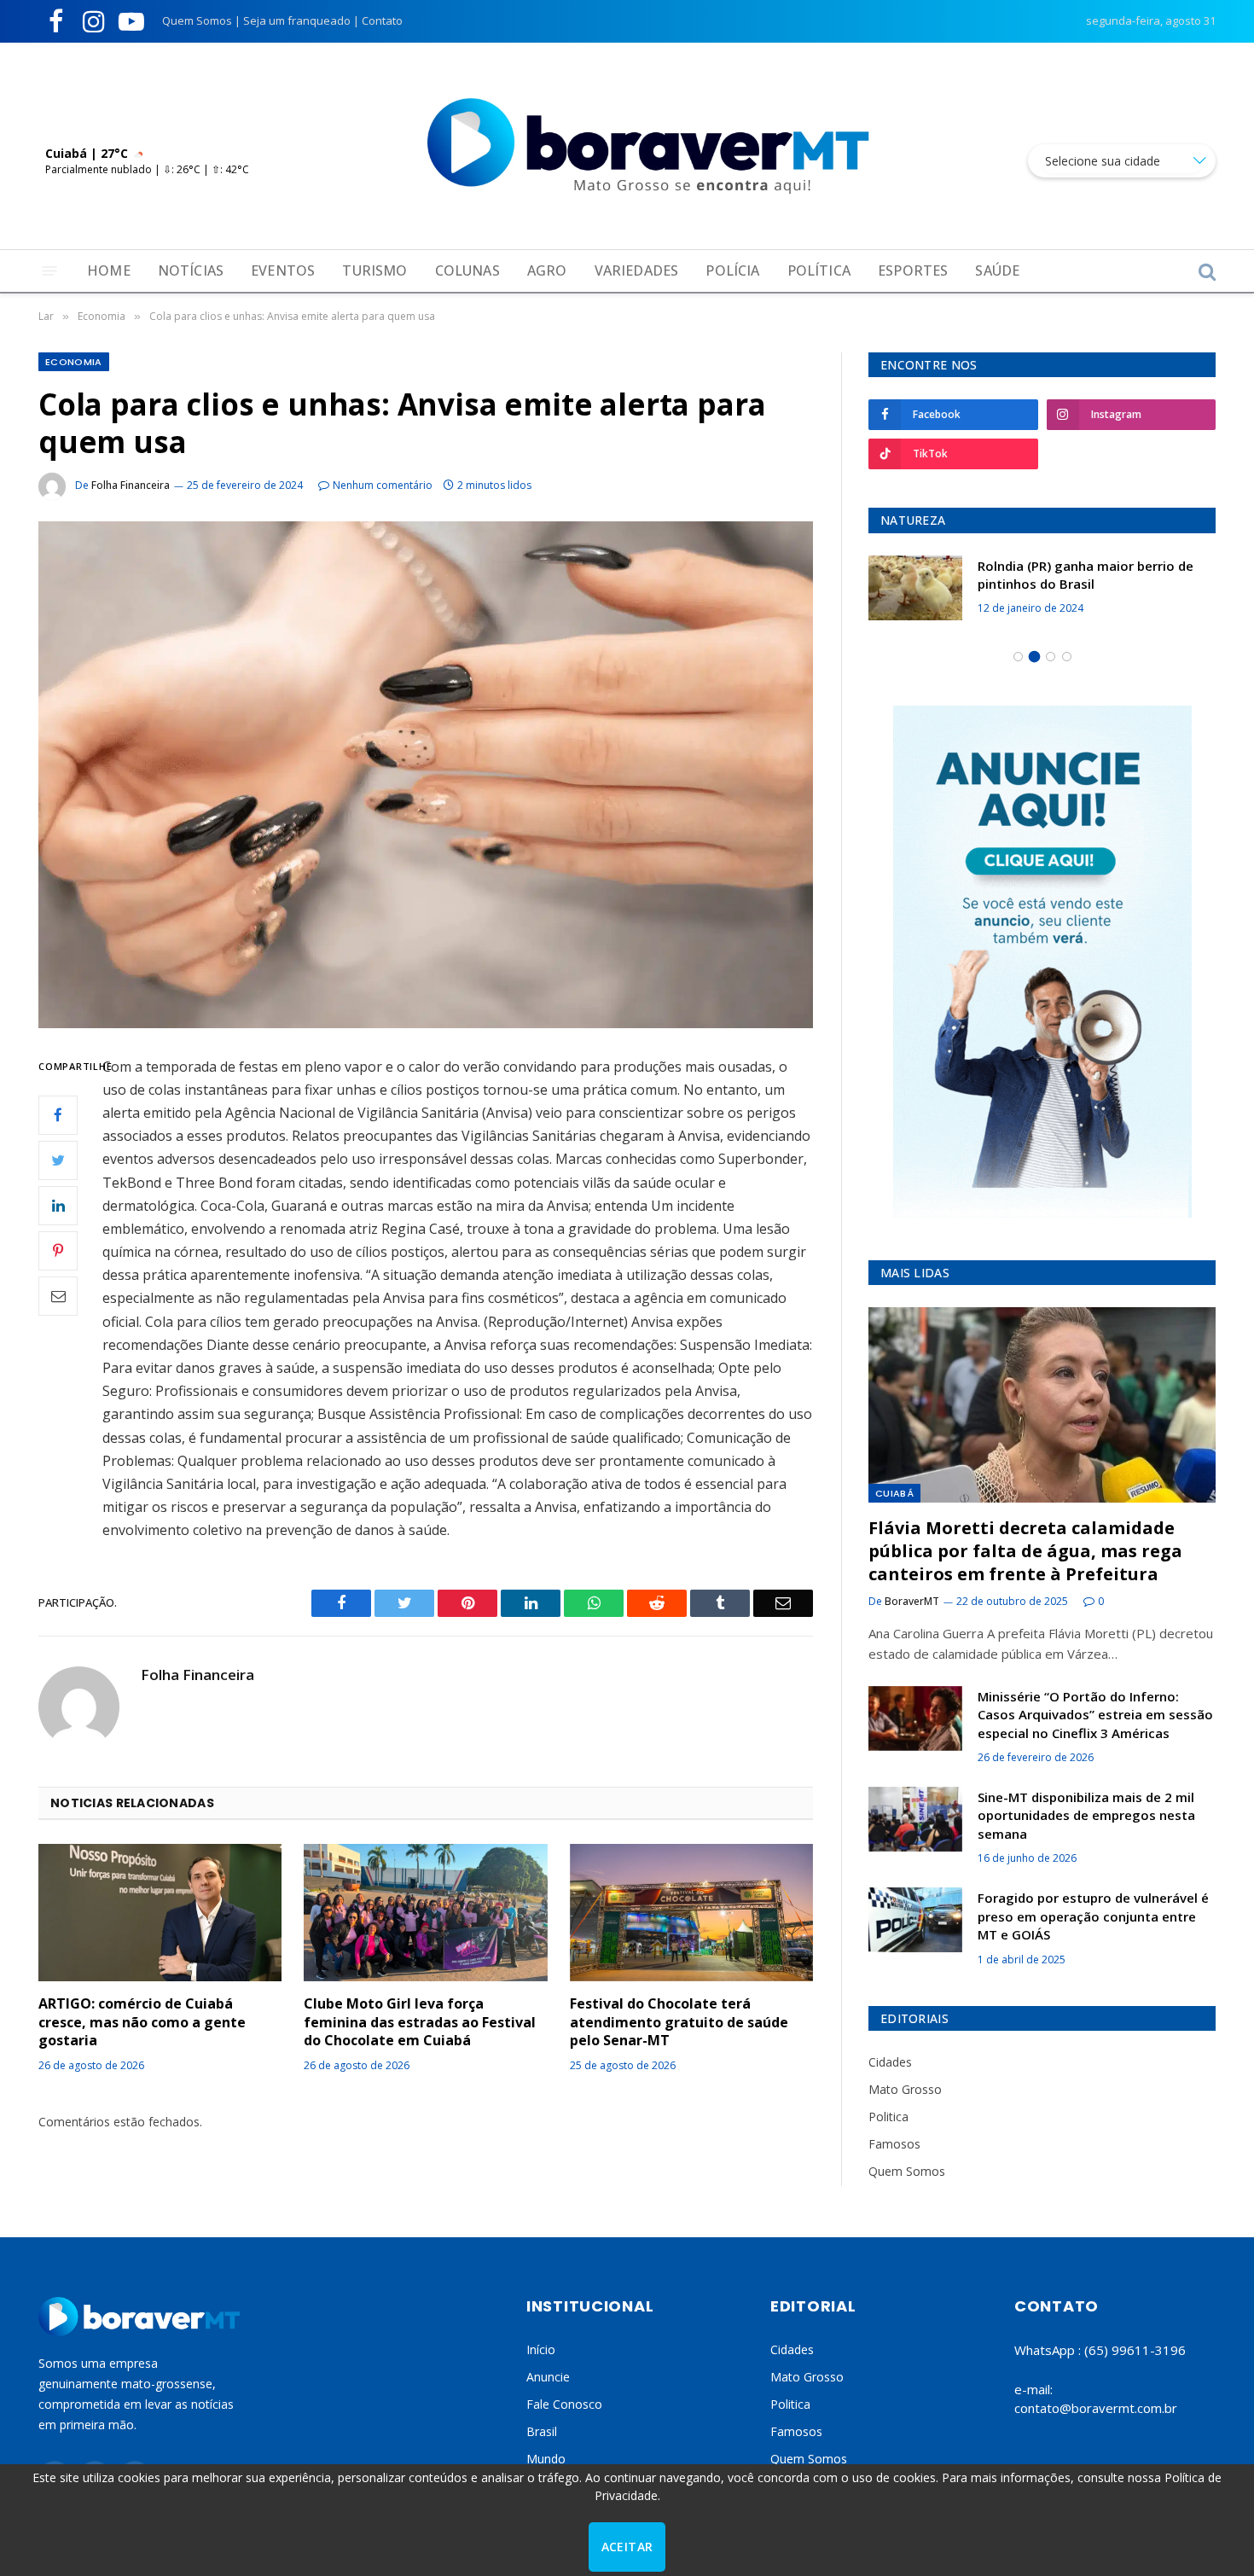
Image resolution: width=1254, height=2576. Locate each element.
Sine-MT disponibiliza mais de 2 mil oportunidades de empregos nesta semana (1086, 1815)
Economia (74, 362)
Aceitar (627, 2547)
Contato (382, 20)
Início (541, 2349)
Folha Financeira (131, 485)
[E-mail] (58, 1295)
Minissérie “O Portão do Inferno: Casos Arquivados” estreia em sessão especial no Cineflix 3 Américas (1095, 1715)
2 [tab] (1034, 657)
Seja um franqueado (297, 20)
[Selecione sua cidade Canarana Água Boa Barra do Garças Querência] (1122, 161)
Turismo (374, 270)
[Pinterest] (58, 1250)
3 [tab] (1051, 657)
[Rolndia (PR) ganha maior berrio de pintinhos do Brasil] (915, 588)
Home (109, 270)
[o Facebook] (58, 1114)
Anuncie (548, 2377)
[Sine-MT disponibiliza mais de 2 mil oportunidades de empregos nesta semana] (915, 1819)
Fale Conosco (564, 2404)
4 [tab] (1067, 657)
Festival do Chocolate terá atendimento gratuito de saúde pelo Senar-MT (679, 2023)
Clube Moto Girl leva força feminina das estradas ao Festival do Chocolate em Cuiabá (420, 2023)
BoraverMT (912, 1601)
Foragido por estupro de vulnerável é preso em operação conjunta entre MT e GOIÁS (1093, 1916)
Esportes (913, 270)
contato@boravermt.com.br (1096, 2408)
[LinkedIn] (58, 1205)
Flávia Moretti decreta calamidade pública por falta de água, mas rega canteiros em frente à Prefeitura (1025, 1551)
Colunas (467, 270)
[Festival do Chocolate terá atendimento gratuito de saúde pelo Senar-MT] (691, 1913)
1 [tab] (1018, 657)
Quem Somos (197, 20)
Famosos (894, 2144)
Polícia (732, 270)
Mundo (546, 2459)
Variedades (637, 270)
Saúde (997, 270)
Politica (888, 2117)
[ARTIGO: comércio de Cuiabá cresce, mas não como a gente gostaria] (160, 1912)
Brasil (542, 2431)
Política (819, 270)
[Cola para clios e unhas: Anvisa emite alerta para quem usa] (426, 774)
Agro (547, 270)
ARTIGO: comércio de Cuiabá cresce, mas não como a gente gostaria (142, 2023)
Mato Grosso (905, 2089)
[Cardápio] (50, 271)
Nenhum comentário (383, 485)
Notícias (191, 270)
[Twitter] (58, 1160)
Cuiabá (894, 1493)
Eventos (283, 270)
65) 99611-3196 (1137, 2350)
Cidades (890, 2062)
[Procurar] (1205, 271)
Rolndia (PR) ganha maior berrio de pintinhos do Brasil (1086, 575)
